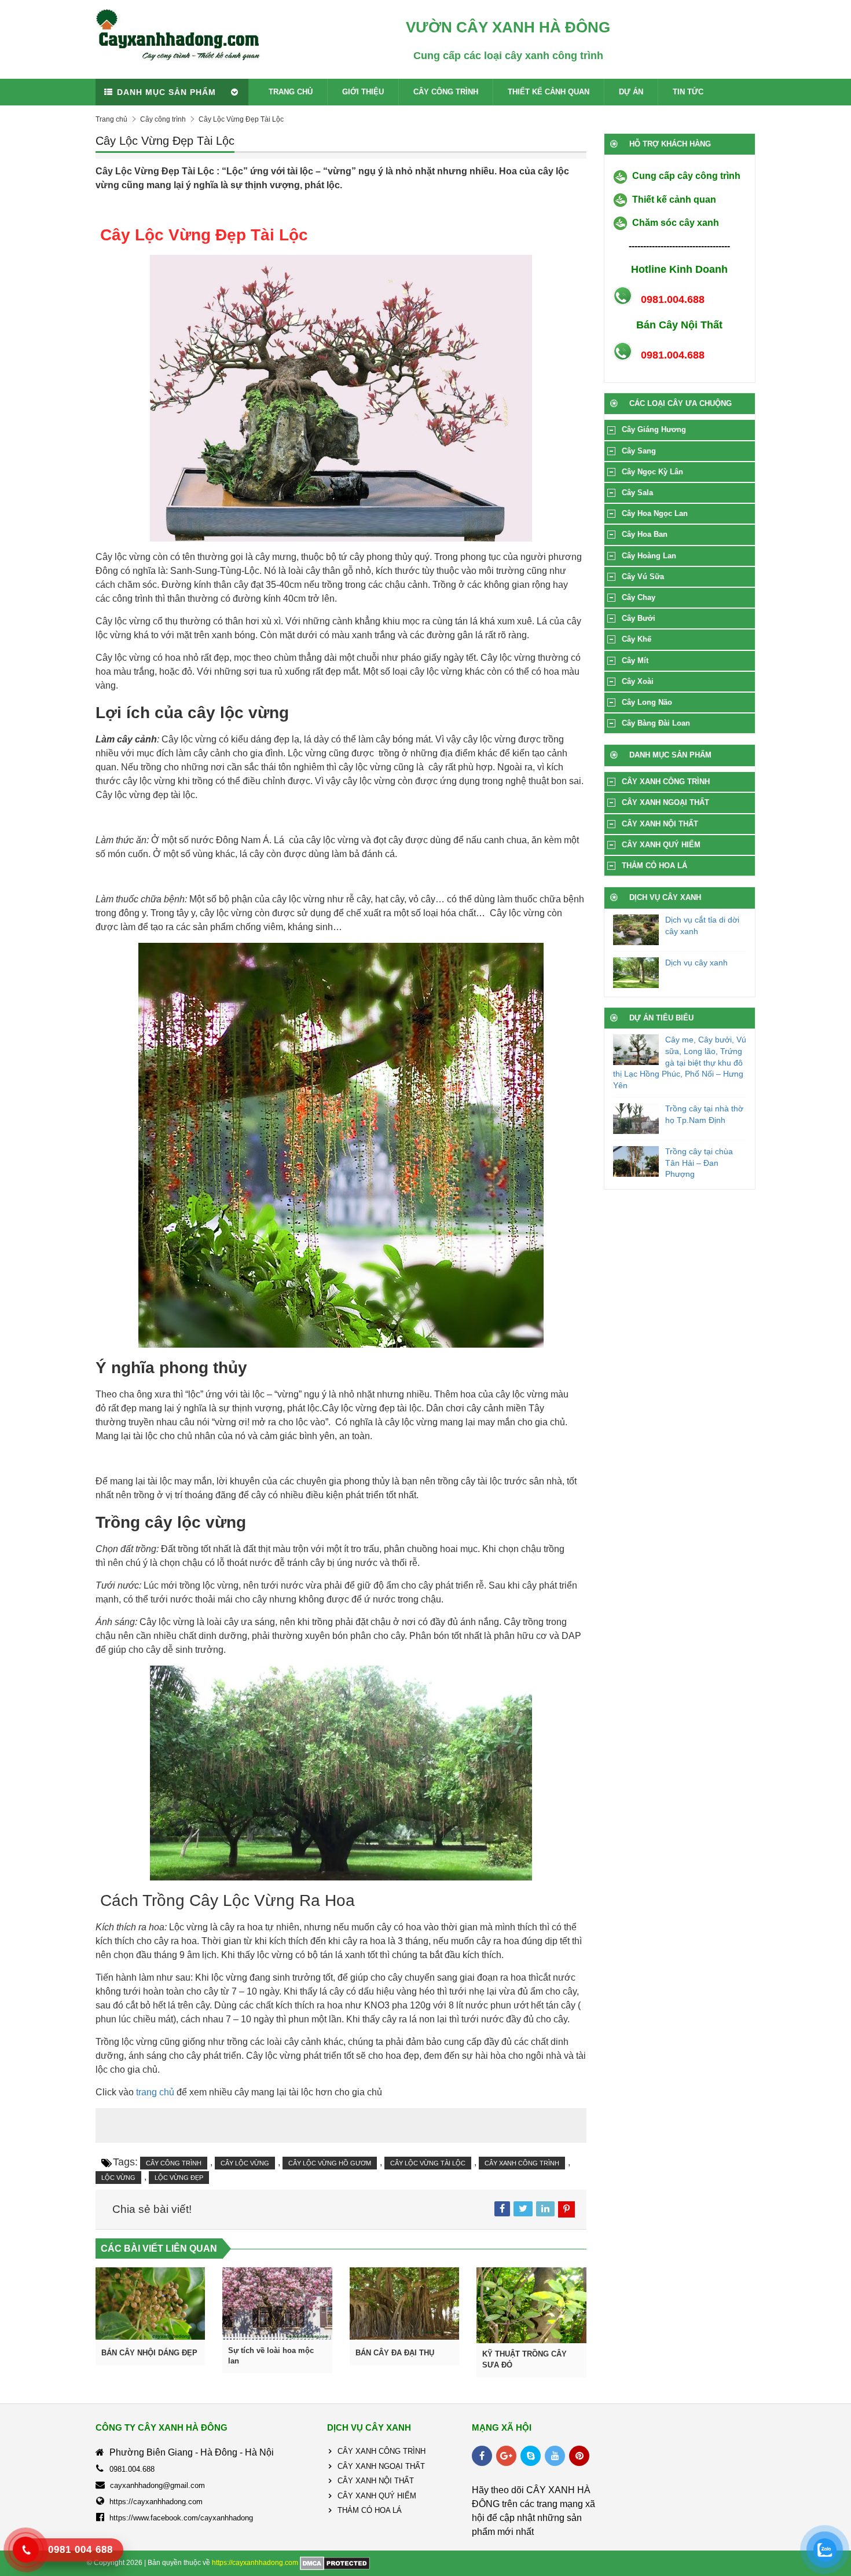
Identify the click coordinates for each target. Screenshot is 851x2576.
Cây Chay (639, 597)
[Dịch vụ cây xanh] (636, 973)
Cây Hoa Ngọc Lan (655, 513)
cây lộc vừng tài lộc (428, 2163)
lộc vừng (118, 2178)
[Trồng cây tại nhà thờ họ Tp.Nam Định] (636, 1119)
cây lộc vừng (245, 2163)
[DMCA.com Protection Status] (335, 2563)
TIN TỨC (688, 92)
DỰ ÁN (631, 92)
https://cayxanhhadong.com (156, 2502)
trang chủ (155, 2092)
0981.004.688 (132, 2469)
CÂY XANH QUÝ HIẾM (661, 845)
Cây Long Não (647, 702)
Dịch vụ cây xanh (696, 963)
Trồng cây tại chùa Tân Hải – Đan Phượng (699, 1163)
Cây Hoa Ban (645, 534)
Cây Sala (637, 493)
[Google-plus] (506, 2456)
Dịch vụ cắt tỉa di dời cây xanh (702, 925)
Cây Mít (635, 661)
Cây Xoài (638, 681)
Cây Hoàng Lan (649, 556)
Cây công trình (163, 119)
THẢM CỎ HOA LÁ (654, 866)
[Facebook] (482, 2456)
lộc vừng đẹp (179, 2178)
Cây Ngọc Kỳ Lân (652, 472)
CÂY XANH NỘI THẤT (660, 824)
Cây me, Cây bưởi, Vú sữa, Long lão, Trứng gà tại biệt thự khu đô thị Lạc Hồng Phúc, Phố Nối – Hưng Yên (680, 1062)
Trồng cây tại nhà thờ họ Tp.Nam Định (704, 1114)
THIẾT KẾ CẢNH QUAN (549, 92)
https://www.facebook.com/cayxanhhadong (181, 2518)
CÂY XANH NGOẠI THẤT (665, 802)
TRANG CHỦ (291, 92)
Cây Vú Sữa (643, 577)
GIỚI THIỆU (363, 92)
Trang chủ (111, 119)
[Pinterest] (579, 2456)
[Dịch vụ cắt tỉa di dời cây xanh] (636, 930)
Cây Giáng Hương (654, 429)
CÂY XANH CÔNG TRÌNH (666, 782)
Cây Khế (637, 639)
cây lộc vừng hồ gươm (330, 2163)
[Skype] (531, 2456)
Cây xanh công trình (522, 2163)
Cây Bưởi (639, 618)
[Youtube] (555, 2456)
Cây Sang (639, 451)
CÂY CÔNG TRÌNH (446, 92)
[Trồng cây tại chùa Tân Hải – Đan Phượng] (636, 1161)
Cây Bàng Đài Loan (656, 723)
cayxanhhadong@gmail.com (157, 2485)
